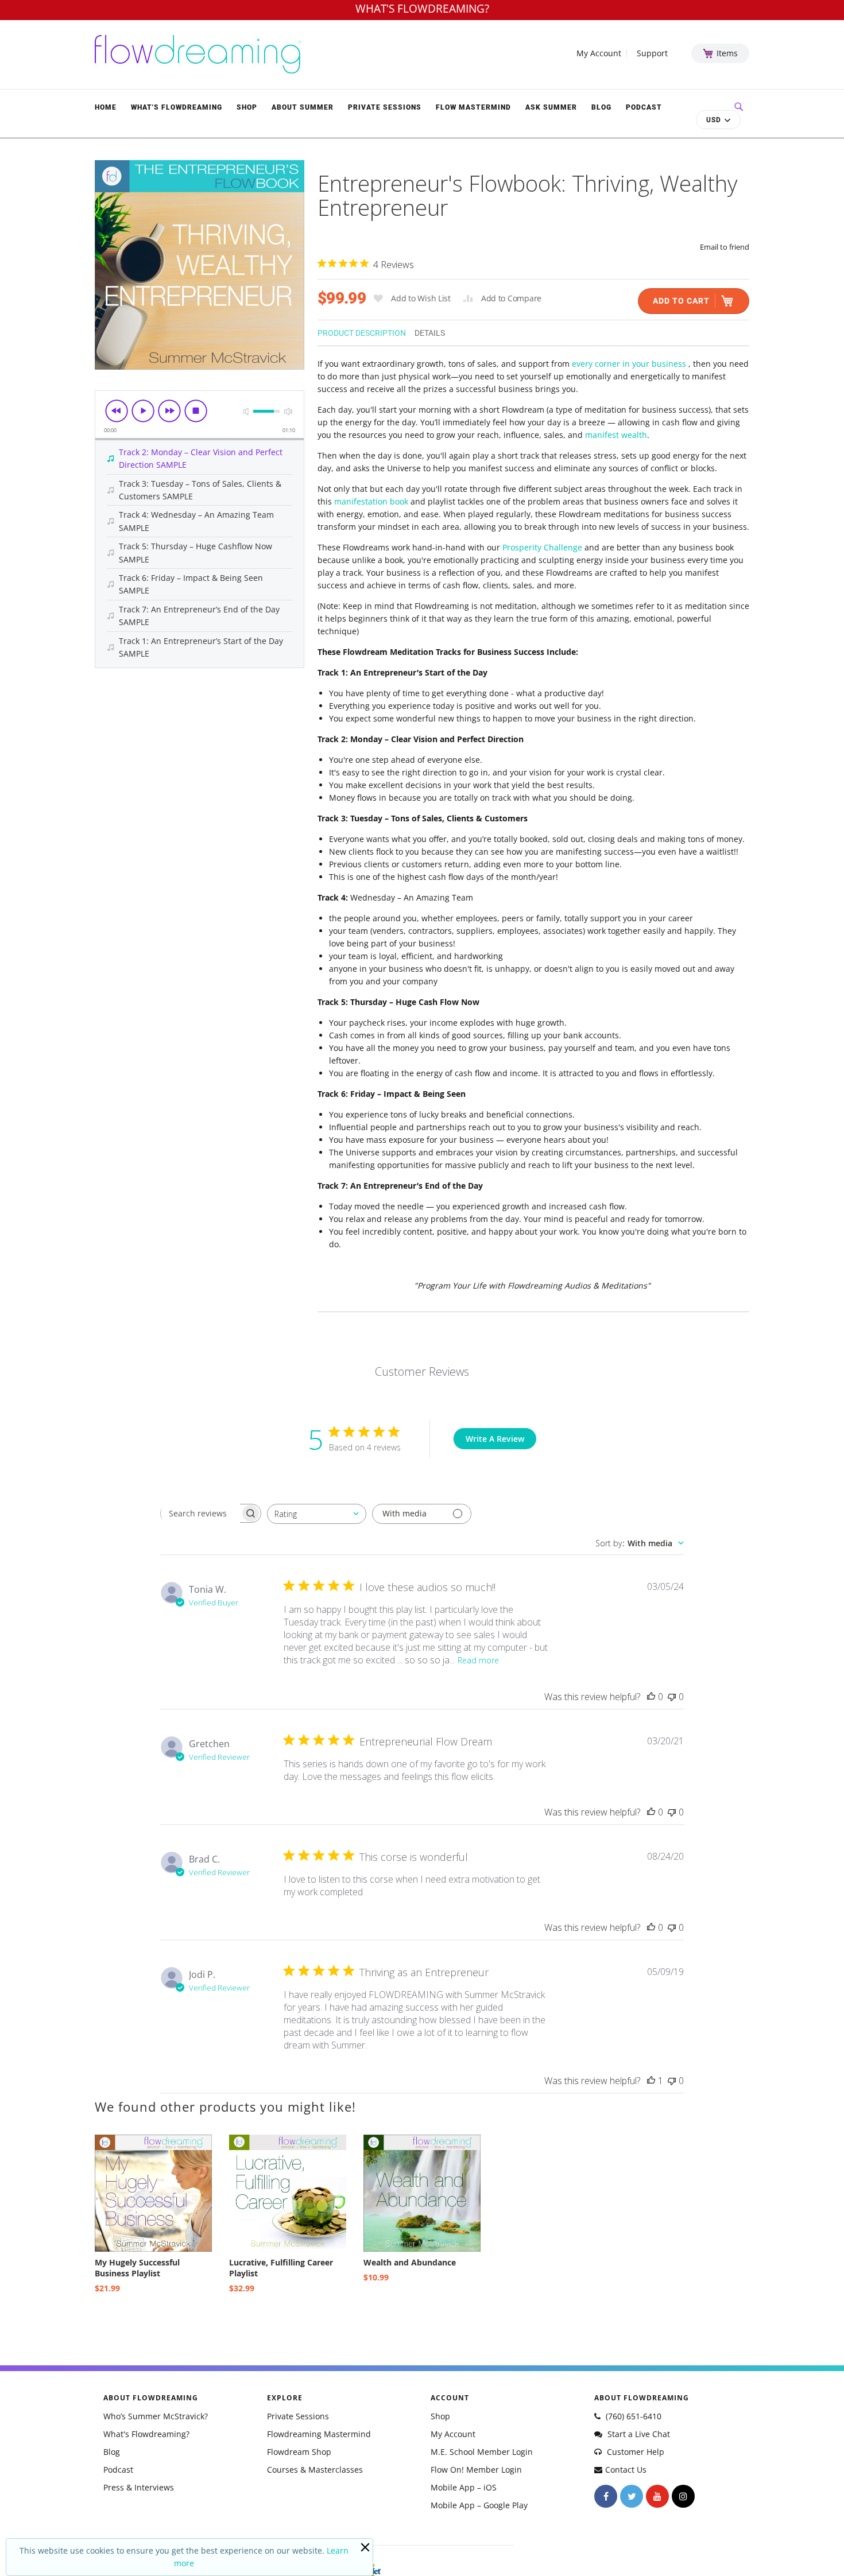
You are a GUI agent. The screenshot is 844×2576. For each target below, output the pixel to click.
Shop (440, 2416)
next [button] (169, 411)
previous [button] (117, 411)
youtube (657, 2496)
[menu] (382, 107)
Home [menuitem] (106, 107)
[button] (718, 120)
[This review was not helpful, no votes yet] (672, 1697)
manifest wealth (616, 435)
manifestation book (371, 501)
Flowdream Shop (299, 2452)
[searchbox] (200, 1513)
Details (430, 333)
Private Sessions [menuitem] (385, 107)
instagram (683, 2496)
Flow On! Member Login (476, 2470)
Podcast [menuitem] (644, 107)
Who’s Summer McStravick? (156, 2416)
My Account (599, 53)
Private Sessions (298, 2416)
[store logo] (198, 54)
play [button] (143, 411)
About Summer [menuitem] (303, 107)
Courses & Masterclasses (315, 2470)
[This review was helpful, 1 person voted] (651, 2081)
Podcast (118, 2470)
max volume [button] (288, 411)
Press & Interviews (139, 2487)
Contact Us (626, 2470)
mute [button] (246, 411)
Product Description (362, 333)
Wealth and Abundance (410, 2262)
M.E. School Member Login (482, 2452)
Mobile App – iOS (464, 2487)
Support (652, 53)
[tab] (366, 332)
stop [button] (196, 411)
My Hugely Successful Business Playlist (137, 2268)
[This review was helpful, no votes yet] (651, 1697)
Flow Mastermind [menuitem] (473, 107)
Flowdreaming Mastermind (319, 2434)
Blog (112, 2452)
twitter (632, 2496)
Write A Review (495, 1439)
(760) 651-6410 (632, 2416)
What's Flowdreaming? (146, 2434)
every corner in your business (630, 364)
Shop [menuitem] (247, 107)
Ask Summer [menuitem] (551, 107)
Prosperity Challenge (543, 547)
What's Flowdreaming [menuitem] (177, 107)
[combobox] (317, 1514)
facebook (606, 2496)
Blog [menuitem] (601, 107)
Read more (478, 1660)
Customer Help (634, 2452)
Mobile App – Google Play (479, 2505)
